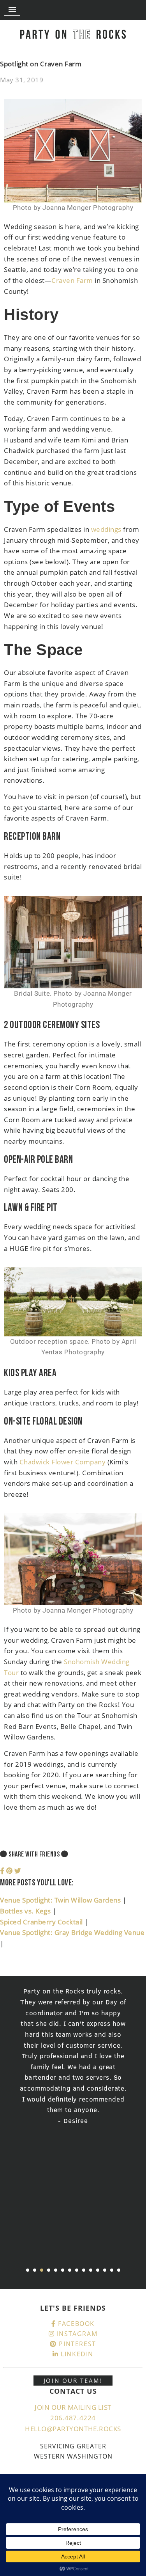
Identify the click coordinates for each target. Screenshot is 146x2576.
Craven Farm (72, 280)
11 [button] (98, 2270)
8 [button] (77, 2270)
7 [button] (70, 2270)
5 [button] (56, 2270)
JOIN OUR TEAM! (73, 2381)
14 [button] (119, 2270)
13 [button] (112, 2270)
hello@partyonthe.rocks (73, 2429)
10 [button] (91, 2270)
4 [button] (49, 2270)
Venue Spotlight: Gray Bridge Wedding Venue (72, 1932)
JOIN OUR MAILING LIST (73, 2407)
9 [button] (84, 2270)
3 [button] (42, 2270)
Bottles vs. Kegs (26, 1911)
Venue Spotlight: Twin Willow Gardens (61, 1900)
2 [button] (35, 2270)
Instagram (76, 2334)
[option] (73, 2056)
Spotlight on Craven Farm (41, 64)
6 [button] (63, 2270)
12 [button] (105, 2270)
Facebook (75, 2324)
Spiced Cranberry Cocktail (42, 1922)
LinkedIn (76, 2354)
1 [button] (28, 2270)
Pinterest (77, 2344)
